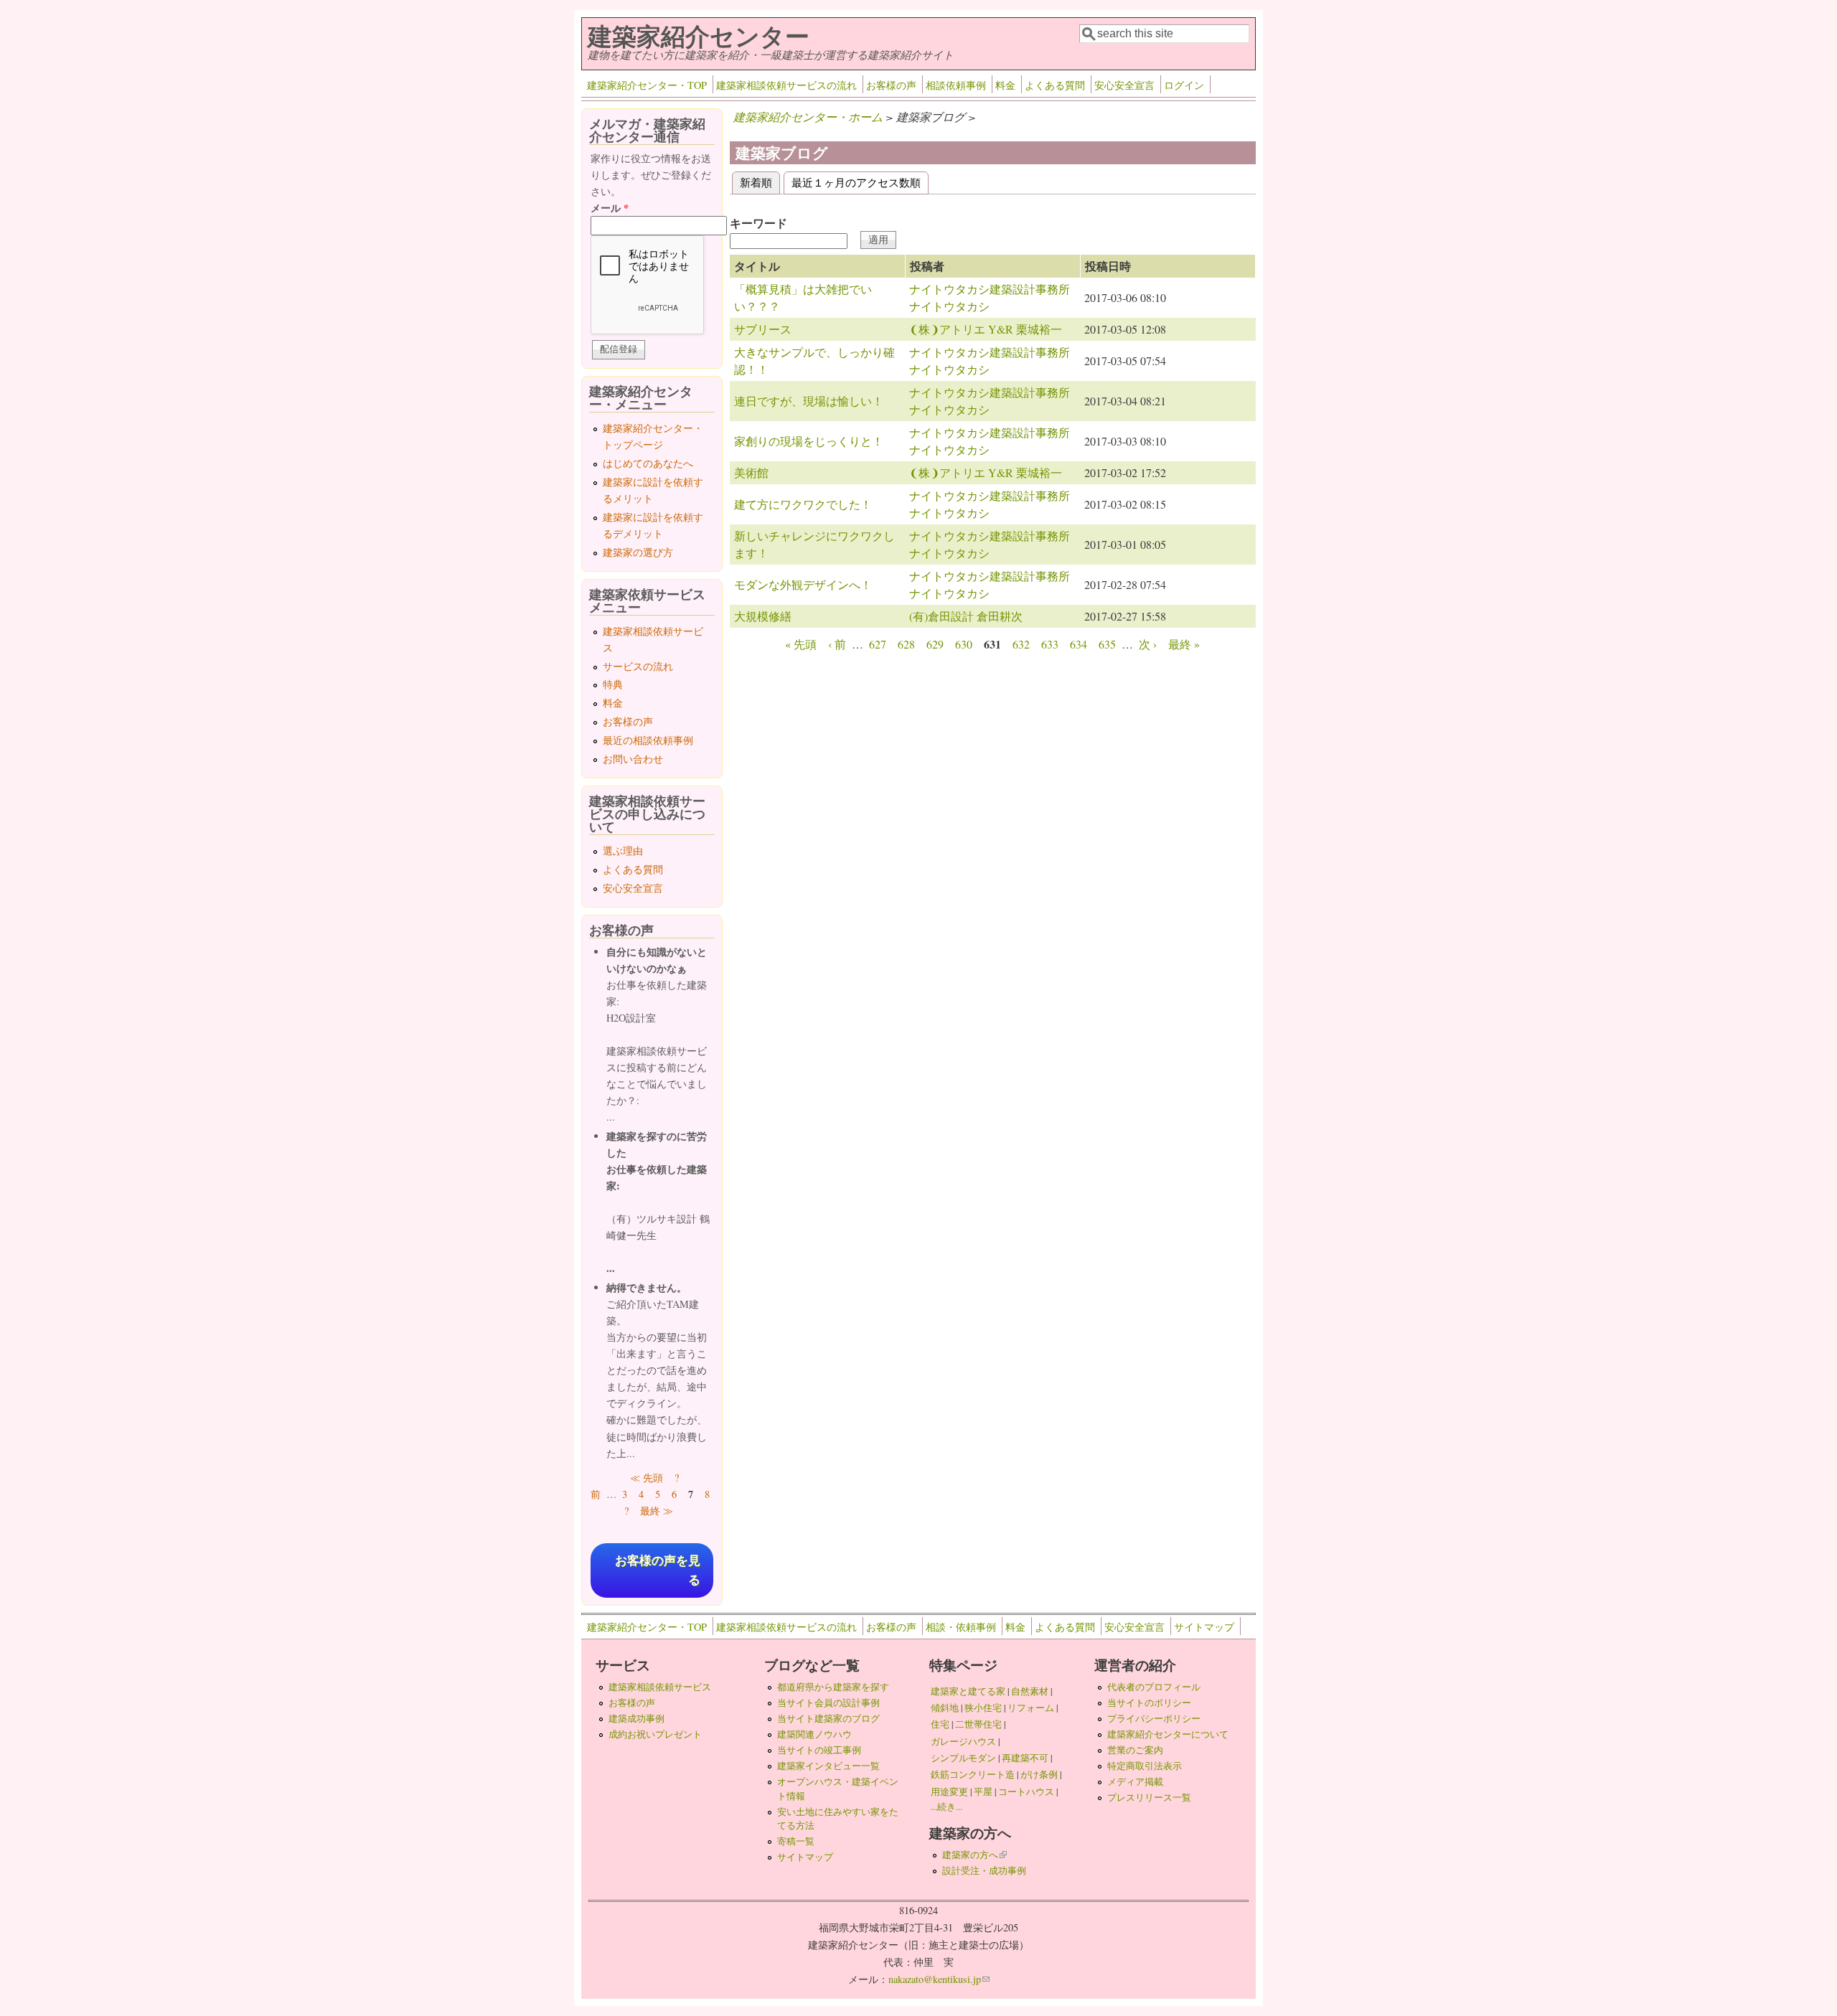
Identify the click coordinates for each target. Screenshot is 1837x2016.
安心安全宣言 (1124, 85)
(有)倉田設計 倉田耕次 (966, 616)
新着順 (760, 182)
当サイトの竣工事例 (819, 1750)
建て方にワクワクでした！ (803, 504)
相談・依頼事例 (961, 1627)
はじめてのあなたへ (648, 463)
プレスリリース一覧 (1149, 1797)
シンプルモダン (963, 1758)
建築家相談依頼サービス (660, 1687)
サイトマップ (1204, 1627)
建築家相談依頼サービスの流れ (786, 85)
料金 (1005, 85)
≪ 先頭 (647, 1478)
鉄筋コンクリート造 (973, 1774)
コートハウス (1026, 1791)
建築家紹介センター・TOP (647, 85)
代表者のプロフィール (1154, 1687)
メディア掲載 (1135, 1781)
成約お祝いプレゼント (655, 1734)
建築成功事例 (636, 1718)
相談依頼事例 (956, 85)
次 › (1148, 644)
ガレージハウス (963, 1741)
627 (878, 644)
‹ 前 (837, 644)
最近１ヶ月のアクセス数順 (856, 182)
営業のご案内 (1135, 1750)
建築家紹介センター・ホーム (808, 117)
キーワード (758, 223)
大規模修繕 (763, 616)
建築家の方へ (974, 1855)
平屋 (983, 1791)
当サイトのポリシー (1149, 1702)
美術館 (751, 472)
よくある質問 (1055, 85)
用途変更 (949, 1791)
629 (935, 644)
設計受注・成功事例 (984, 1870)
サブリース (763, 329)
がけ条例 (1039, 1774)
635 (1107, 644)
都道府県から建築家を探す (833, 1687)
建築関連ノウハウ (814, 1734)
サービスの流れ (638, 666)
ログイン (1184, 85)
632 (1021, 644)
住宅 (940, 1724)
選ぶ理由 (623, 851)
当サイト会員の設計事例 (828, 1702)
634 (1079, 644)
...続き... (946, 1807)
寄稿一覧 (796, 1841)
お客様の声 (891, 85)
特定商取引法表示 (1145, 1766)
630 (964, 644)
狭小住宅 (983, 1708)
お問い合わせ (633, 759)
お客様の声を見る (658, 1570)
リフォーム (1031, 1708)
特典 (613, 684)
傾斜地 (945, 1708)
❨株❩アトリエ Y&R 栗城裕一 (986, 329)
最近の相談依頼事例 (648, 740)
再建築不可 (1025, 1758)
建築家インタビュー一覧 (828, 1766)
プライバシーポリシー (1154, 1718)
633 (1050, 644)
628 (906, 644)
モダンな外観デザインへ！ (803, 584)
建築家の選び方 (638, 552)
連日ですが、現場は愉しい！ (809, 401)
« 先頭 (801, 644)
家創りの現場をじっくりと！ (809, 441)
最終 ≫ (657, 1511)
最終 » (1184, 644)
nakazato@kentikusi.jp (939, 1979)
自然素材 (1030, 1691)
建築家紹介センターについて (1168, 1734)
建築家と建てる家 (968, 1691)
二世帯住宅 (978, 1724)
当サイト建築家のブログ (828, 1718)
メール (610, 208)
